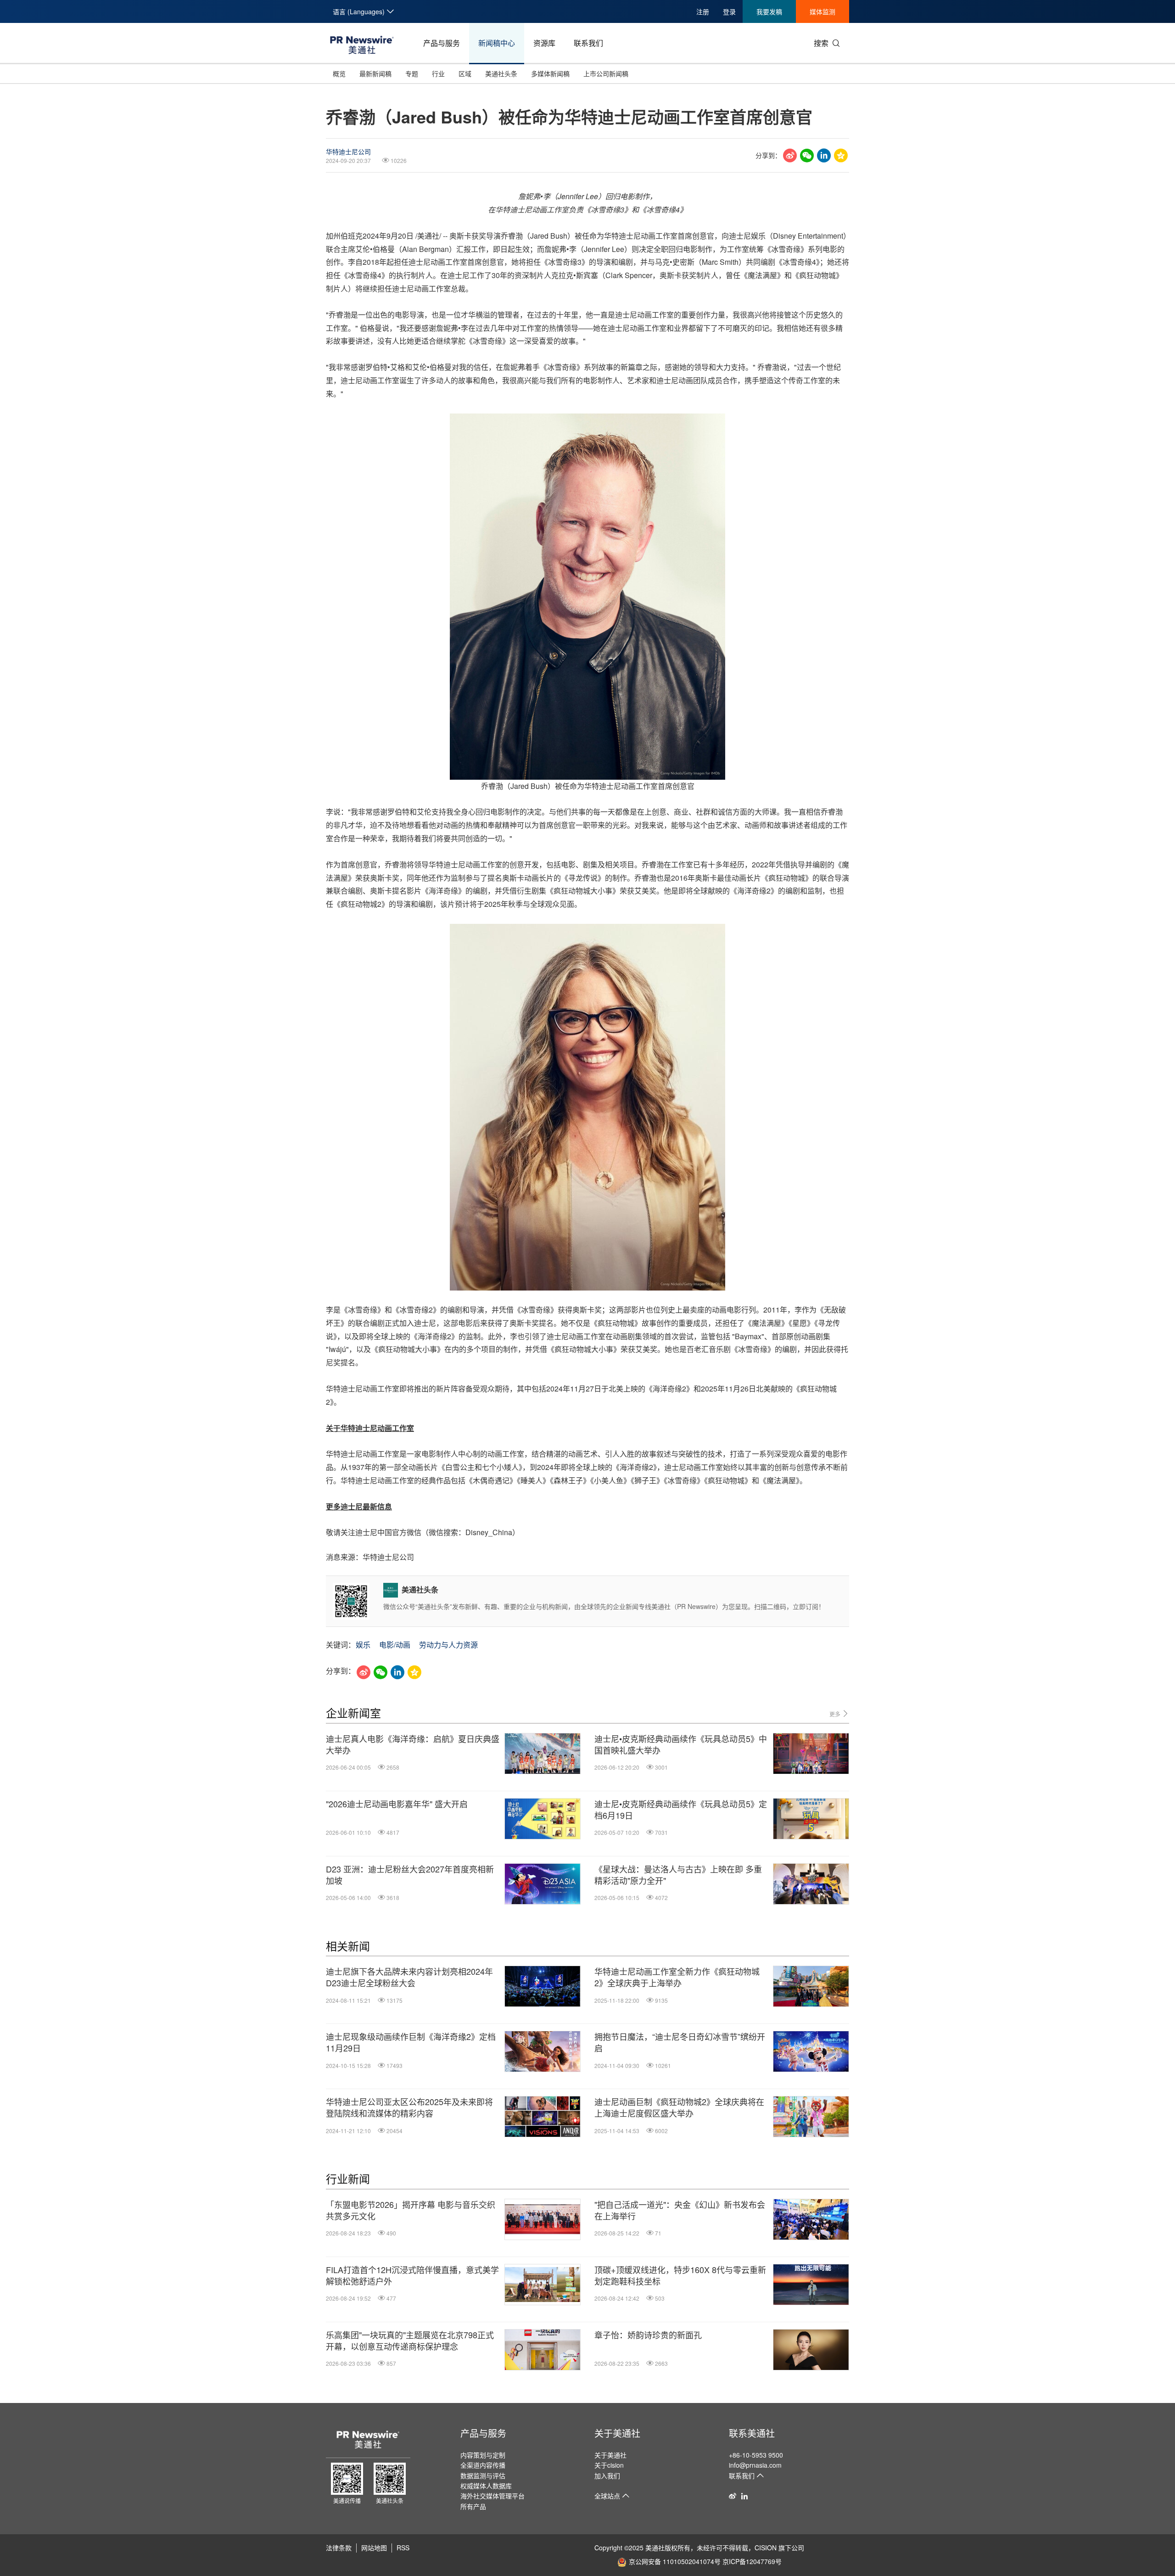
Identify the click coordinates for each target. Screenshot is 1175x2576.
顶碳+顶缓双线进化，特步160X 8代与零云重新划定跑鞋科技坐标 (680, 2275)
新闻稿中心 (497, 43)
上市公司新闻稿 (606, 73)
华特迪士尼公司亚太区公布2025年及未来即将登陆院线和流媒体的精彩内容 (409, 2107)
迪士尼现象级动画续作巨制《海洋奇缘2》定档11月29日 (411, 2042)
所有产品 (473, 2506)
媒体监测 (822, 11)
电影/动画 (395, 1645)
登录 (729, 11)
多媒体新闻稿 (550, 73)
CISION (766, 2548)
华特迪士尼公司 (348, 151)
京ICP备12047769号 (752, 2561)
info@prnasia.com (755, 2465)
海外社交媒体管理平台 (492, 2496)
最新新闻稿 (375, 73)
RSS (403, 2548)
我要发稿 (769, 11)
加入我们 (607, 2475)
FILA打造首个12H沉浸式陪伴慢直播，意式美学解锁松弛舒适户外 (412, 2275)
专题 (412, 73)
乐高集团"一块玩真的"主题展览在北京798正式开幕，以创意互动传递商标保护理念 (410, 2341)
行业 (438, 73)
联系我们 (588, 43)
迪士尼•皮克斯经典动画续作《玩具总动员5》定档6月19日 (681, 1810)
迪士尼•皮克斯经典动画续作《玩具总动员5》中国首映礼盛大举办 (681, 1744)
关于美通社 (617, 2433)
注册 (703, 11)
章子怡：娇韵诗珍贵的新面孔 (648, 2335)
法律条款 (339, 2548)
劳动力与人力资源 (448, 1645)
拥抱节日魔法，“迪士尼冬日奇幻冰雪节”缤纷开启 (680, 2042)
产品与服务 (442, 43)
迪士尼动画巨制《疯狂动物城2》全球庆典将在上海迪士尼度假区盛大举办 (679, 2107)
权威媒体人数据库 (486, 2486)
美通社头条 (501, 73)
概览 (339, 73)
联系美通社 (752, 2433)
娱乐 (363, 1645)
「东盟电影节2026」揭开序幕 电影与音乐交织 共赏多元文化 (411, 2210)
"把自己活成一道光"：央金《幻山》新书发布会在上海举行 (680, 2210)
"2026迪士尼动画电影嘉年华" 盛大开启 (397, 1804)
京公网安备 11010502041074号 (675, 2561)
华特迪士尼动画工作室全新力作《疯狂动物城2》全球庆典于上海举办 (677, 1977)
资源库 (544, 43)
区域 (465, 73)
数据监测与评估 (483, 2475)
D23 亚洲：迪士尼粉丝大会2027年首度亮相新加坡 (410, 1875)
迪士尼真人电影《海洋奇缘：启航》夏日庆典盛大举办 (413, 1744)
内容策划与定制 (483, 2455)
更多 (836, 1714)
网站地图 (374, 2548)
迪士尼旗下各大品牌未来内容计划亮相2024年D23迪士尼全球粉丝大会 (409, 1977)
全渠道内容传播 (483, 2465)
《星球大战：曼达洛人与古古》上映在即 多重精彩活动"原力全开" (678, 1875)
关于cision (609, 2465)
